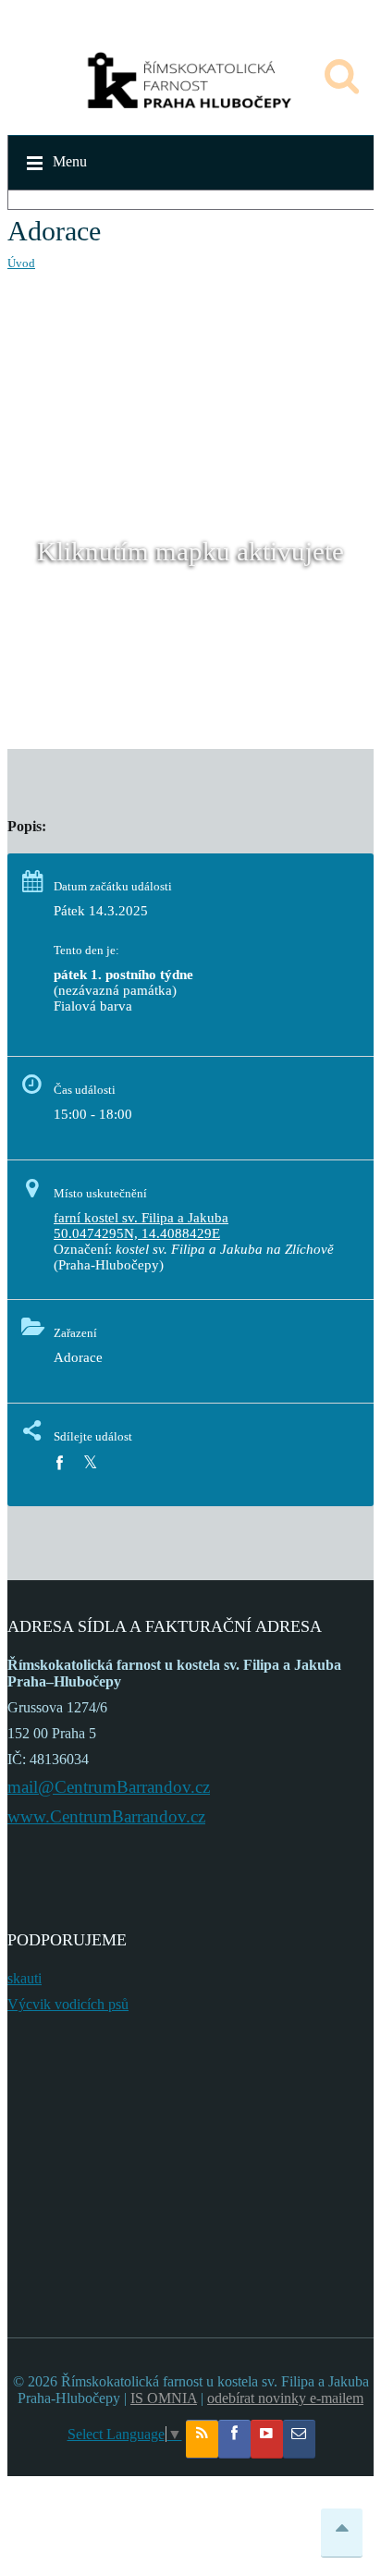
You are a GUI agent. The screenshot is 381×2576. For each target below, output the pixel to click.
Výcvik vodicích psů (68, 2004)
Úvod (21, 263)
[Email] (299, 2439)
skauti (25, 1978)
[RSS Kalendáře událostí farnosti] (202, 2439)
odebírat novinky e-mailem (285, 2398)
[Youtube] (267, 2439)
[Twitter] (90, 1463)
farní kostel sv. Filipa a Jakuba (141, 1218)
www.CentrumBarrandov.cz (106, 1816)
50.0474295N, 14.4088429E (137, 1233)
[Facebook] (59, 1463)
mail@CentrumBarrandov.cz (109, 1787)
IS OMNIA (164, 2398)
